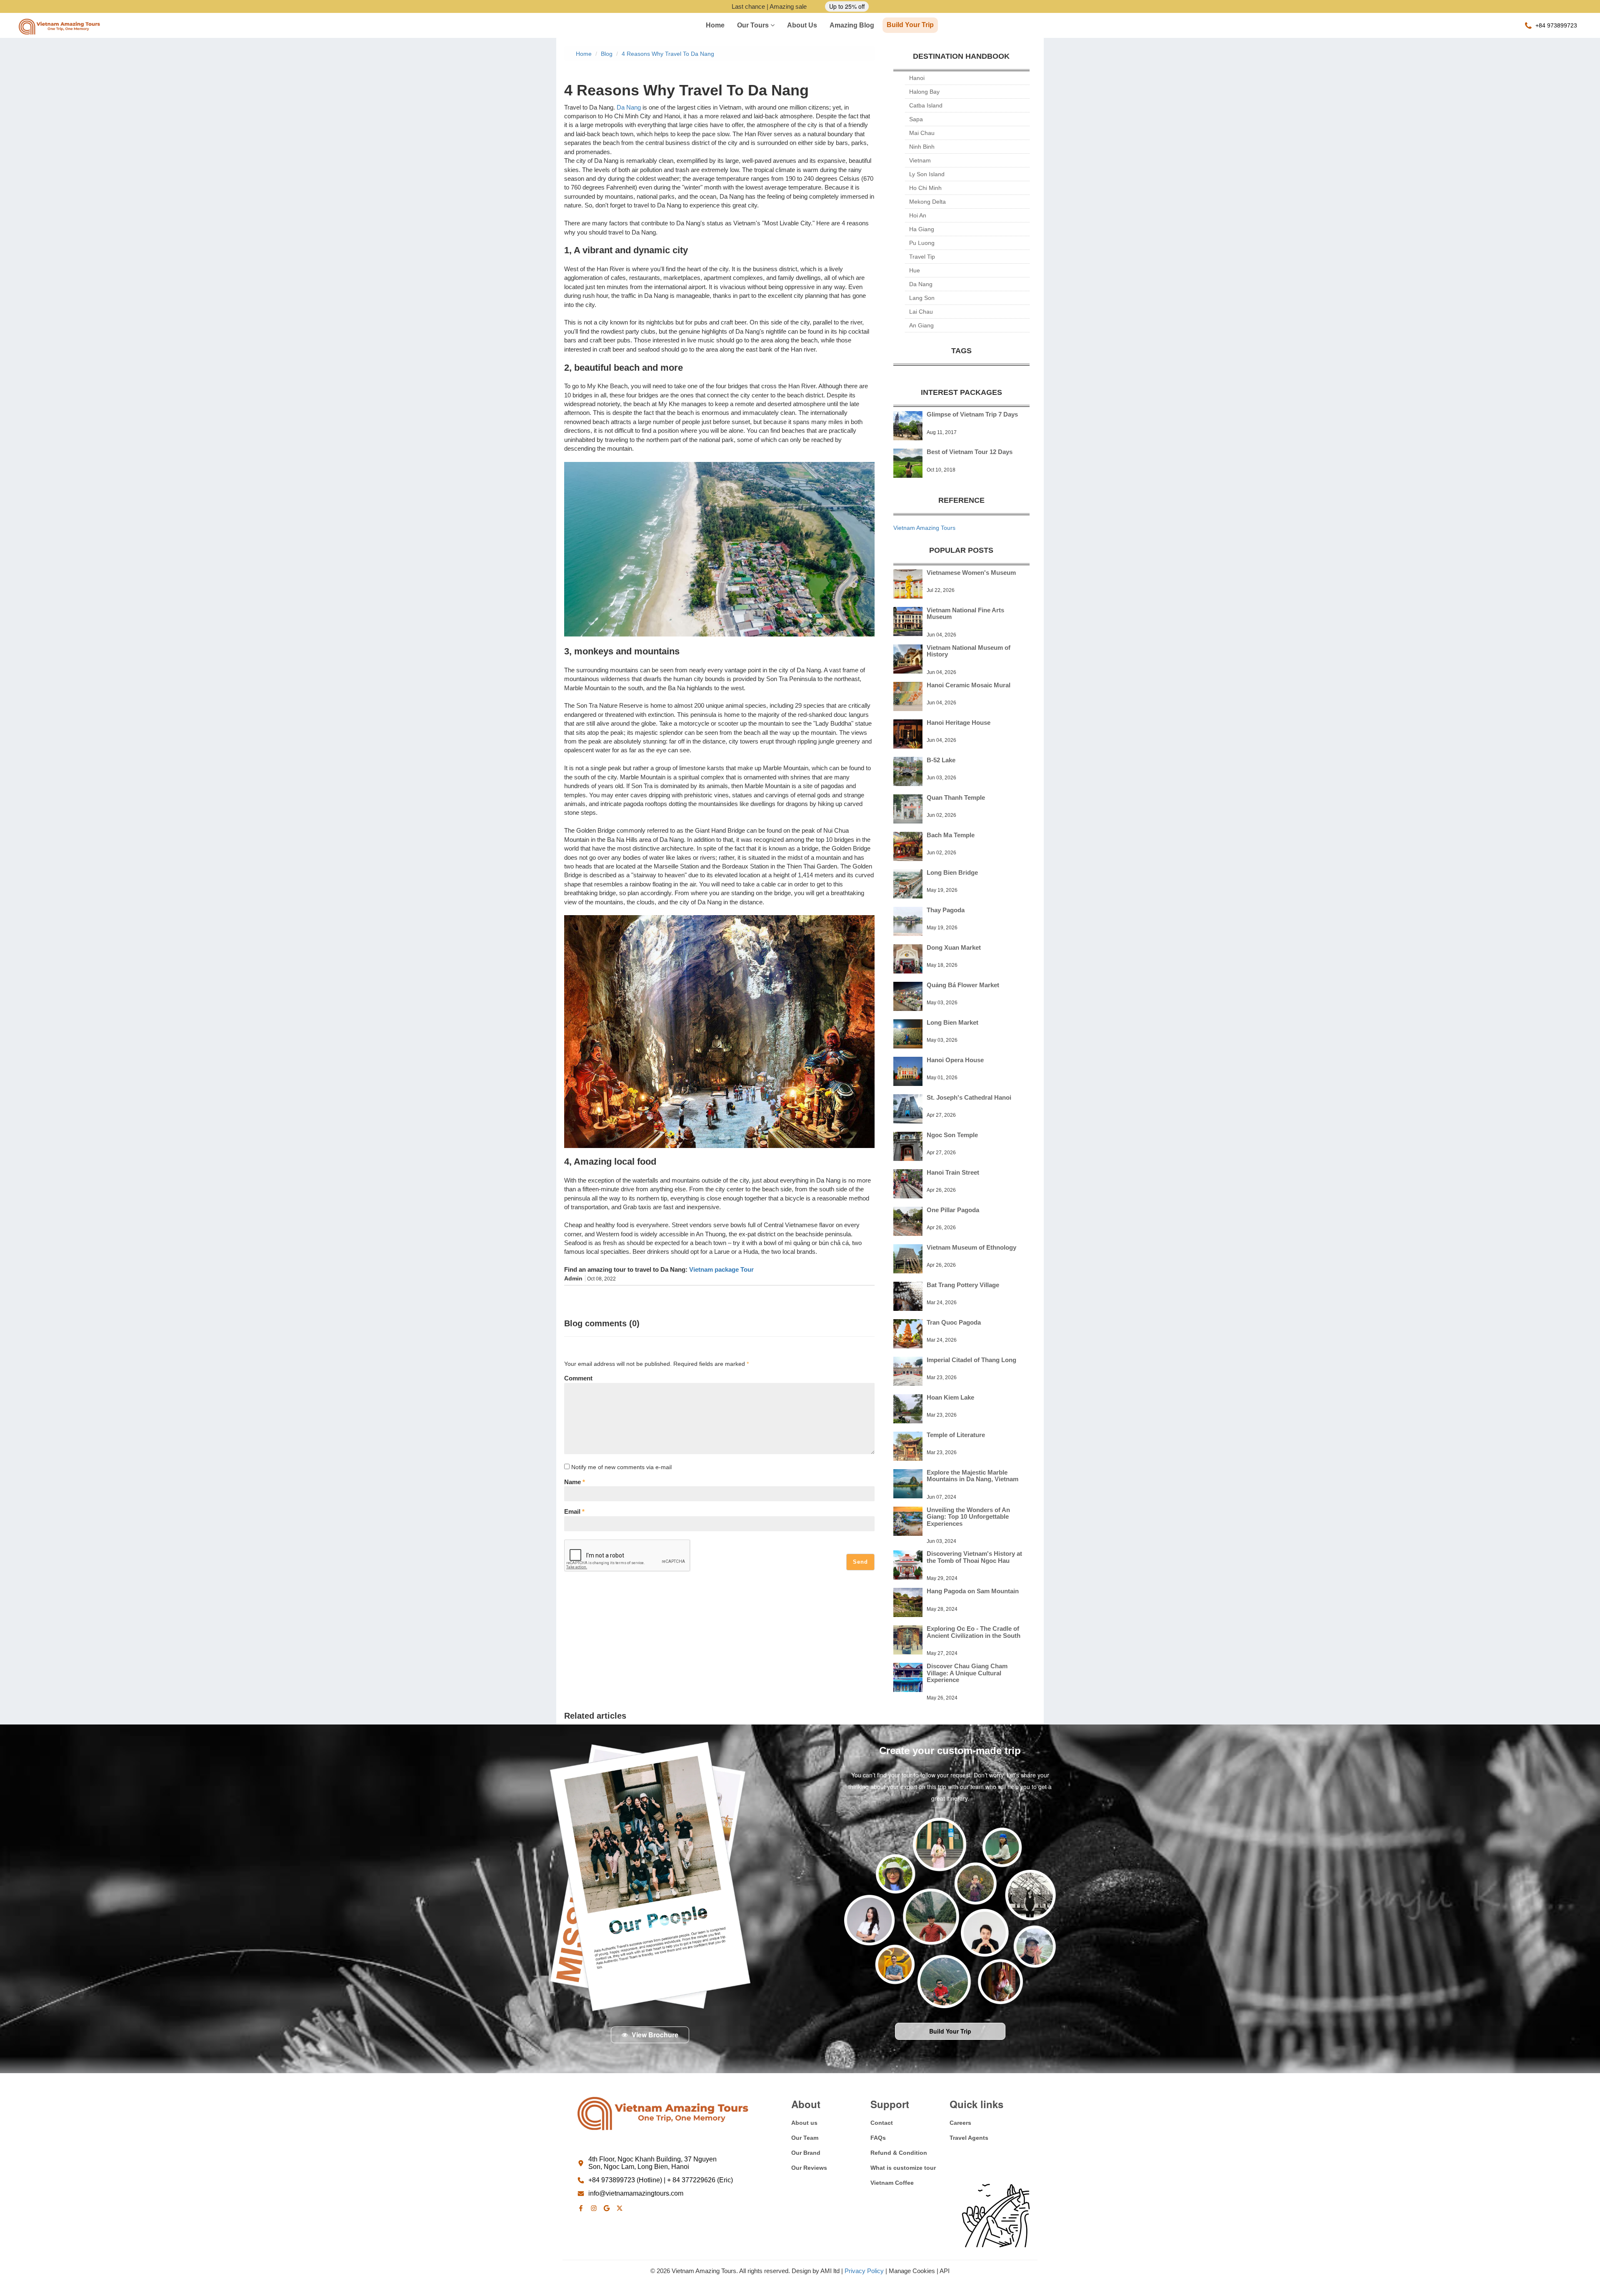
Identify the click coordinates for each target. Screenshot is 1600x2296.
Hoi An (918, 215)
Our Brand (806, 2153)
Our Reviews (809, 2168)
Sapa (916, 119)
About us (802, 25)
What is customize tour (903, 2168)
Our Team (805, 2138)
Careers (960, 2123)
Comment (578, 1378)
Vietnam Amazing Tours (924, 528)
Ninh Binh (922, 147)
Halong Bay (924, 92)
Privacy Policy (864, 2271)
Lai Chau (921, 312)
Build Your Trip (910, 25)
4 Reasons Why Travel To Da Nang (668, 54)
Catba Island (926, 105)
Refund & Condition (899, 2153)
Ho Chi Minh (925, 188)
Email (574, 1511)
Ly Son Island (927, 174)
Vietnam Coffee (892, 2183)
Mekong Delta (927, 202)
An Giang (921, 325)
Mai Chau (922, 133)
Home (715, 25)
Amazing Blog (852, 25)
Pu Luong (922, 243)
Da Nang (629, 107)
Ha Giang (922, 229)
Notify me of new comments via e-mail (621, 1467)
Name (575, 1482)
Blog (607, 54)
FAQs (878, 2138)
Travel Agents (969, 2138)
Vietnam (920, 160)
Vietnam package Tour (721, 1269)
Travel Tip (922, 257)
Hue (915, 270)
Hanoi (917, 78)
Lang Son (922, 298)
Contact (882, 2123)
